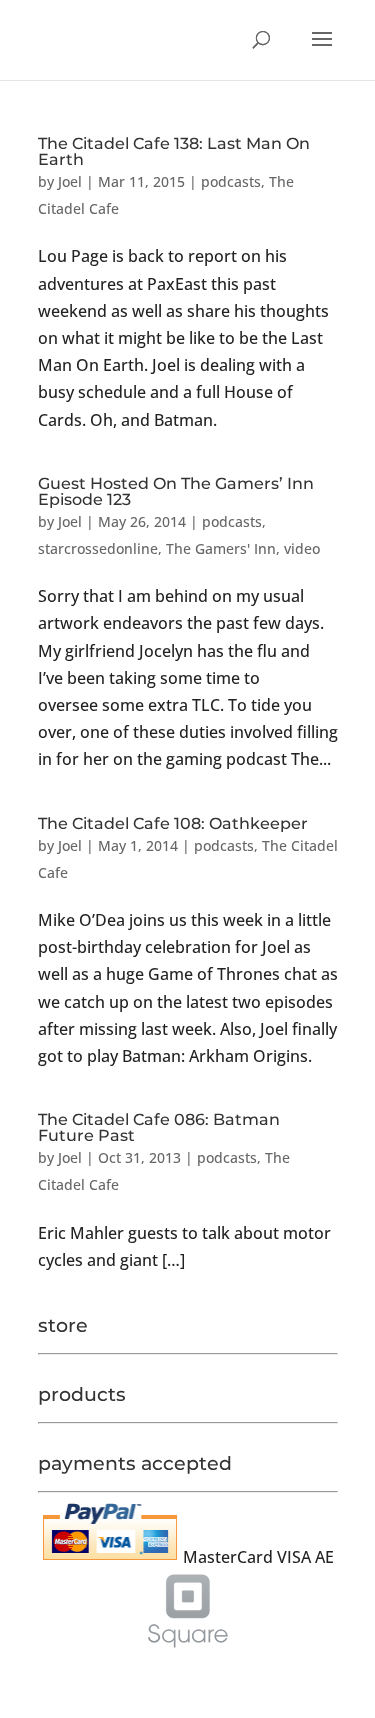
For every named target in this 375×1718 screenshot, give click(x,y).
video (302, 548)
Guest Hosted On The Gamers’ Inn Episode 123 (176, 491)
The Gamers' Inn (221, 548)
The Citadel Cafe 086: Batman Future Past (159, 1127)
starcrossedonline (98, 548)
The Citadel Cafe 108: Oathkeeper (173, 823)
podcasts (231, 181)
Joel (70, 181)
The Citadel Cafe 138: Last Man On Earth (174, 151)
